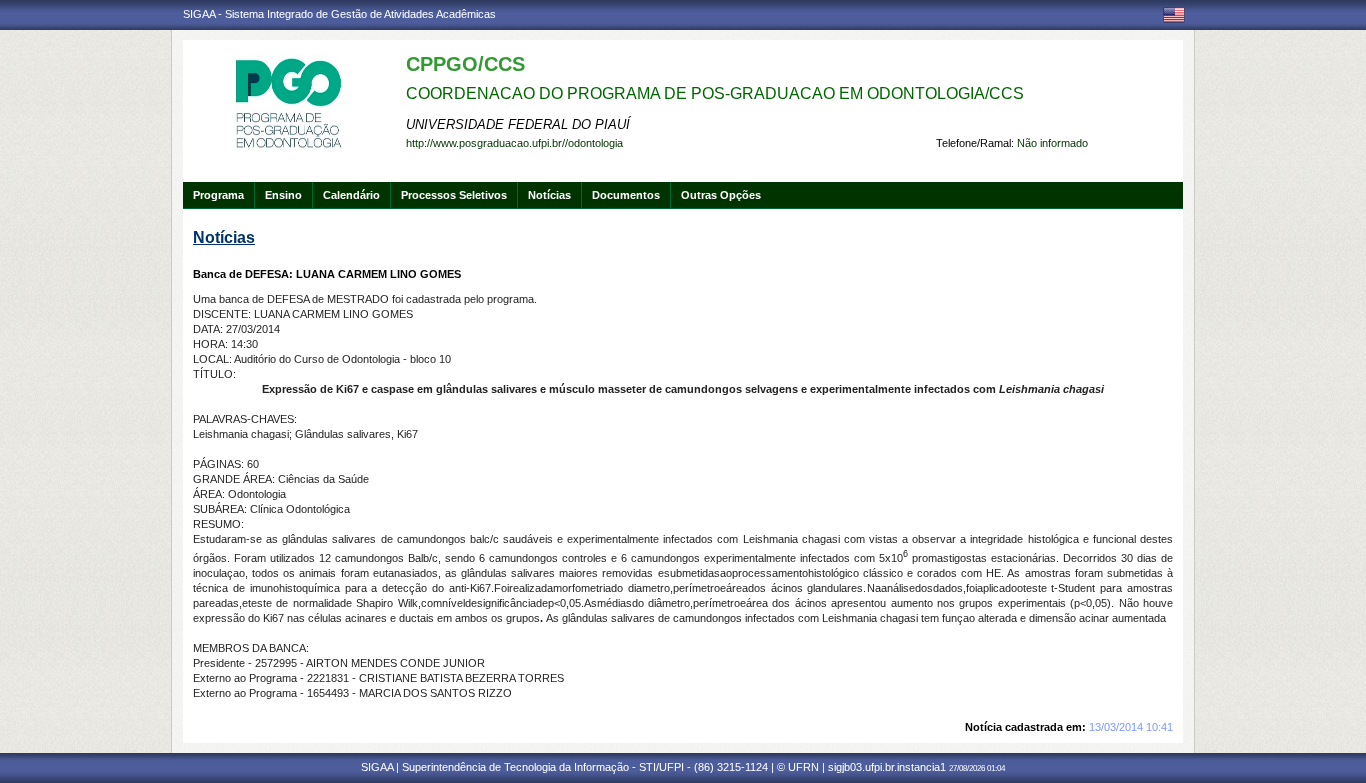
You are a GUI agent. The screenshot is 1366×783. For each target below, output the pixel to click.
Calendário (351, 195)
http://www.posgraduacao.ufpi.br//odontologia (514, 143)
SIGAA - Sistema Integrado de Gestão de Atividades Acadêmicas (339, 14)
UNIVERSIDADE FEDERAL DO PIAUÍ (518, 124)
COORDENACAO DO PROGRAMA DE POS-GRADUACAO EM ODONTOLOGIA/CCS (715, 93)
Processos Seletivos (454, 195)
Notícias (549, 195)
